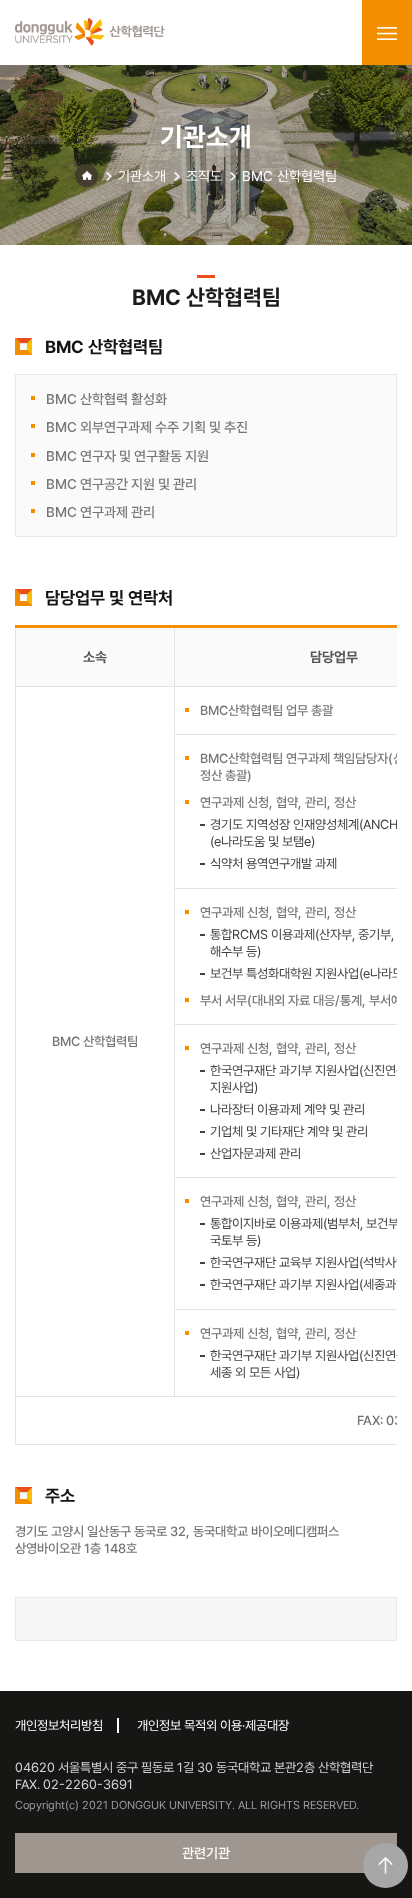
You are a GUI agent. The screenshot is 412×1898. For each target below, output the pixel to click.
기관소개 (142, 176)
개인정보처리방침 (59, 1725)
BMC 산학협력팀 (289, 176)
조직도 (204, 176)
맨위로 (385, 1865)
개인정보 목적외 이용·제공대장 (213, 1725)
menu (387, 33)
